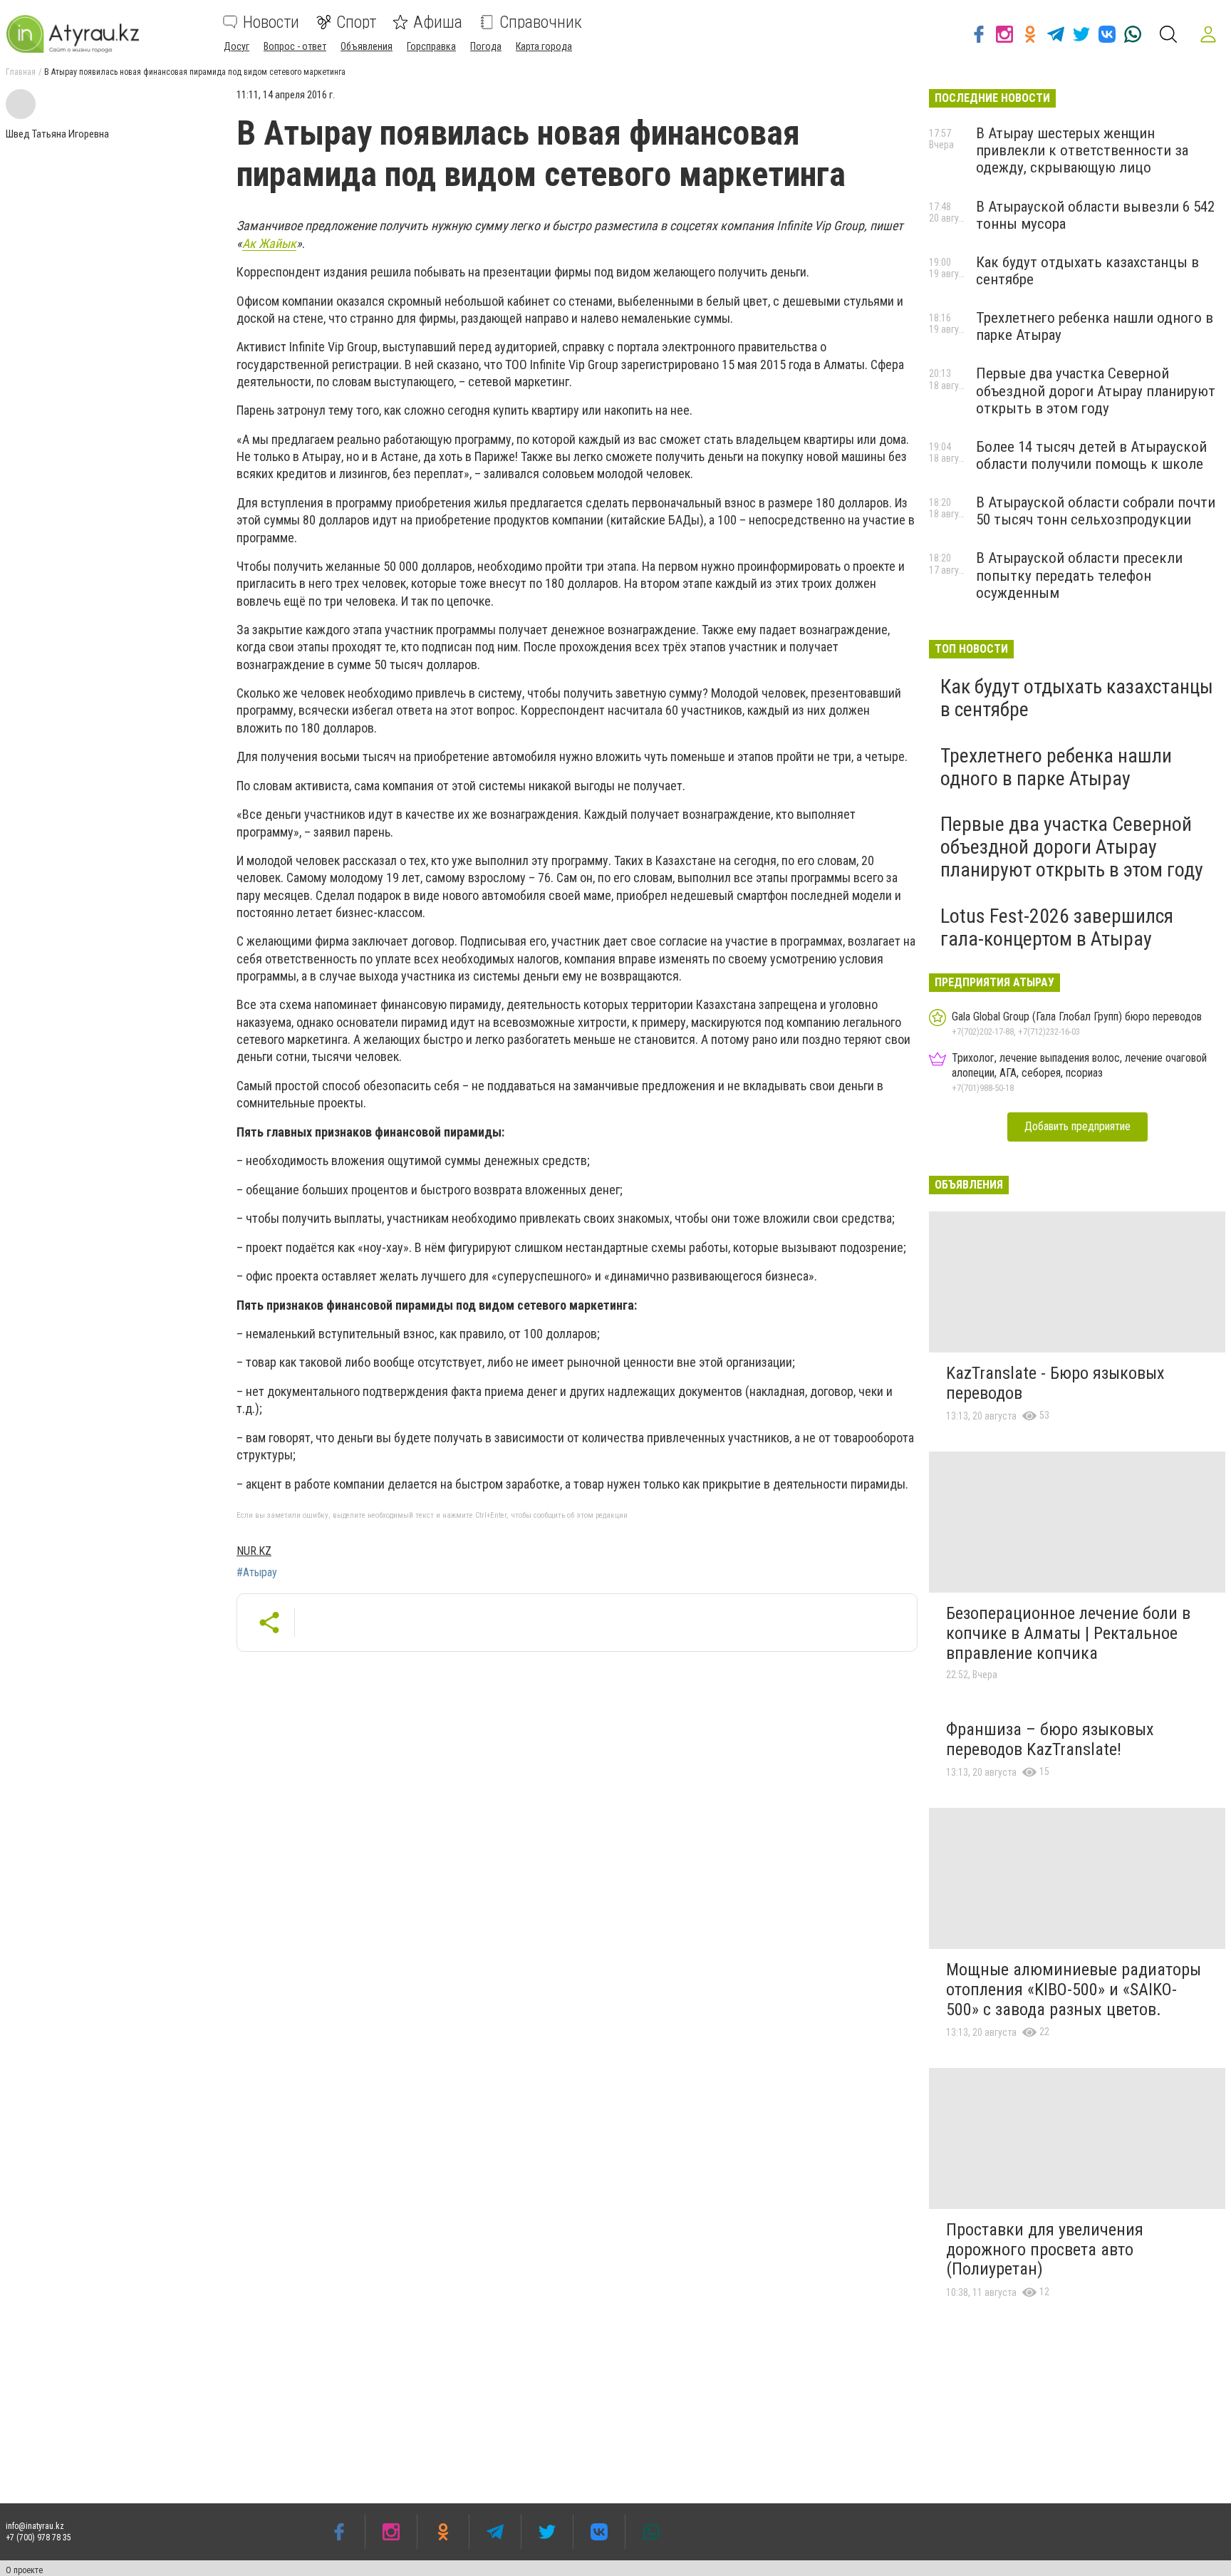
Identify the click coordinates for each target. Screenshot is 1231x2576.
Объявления (367, 46)
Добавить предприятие (1077, 1126)
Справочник (541, 22)
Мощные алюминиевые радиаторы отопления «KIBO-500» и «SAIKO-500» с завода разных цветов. (1074, 1989)
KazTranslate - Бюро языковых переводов (1055, 1383)
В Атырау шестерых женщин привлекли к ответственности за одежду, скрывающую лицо (1082, 150)
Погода (486, 46)
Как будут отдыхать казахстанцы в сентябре (1077, 698)
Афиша (438, 22)
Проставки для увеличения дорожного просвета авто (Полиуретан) (1045, 2249)
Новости (271, 22)
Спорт (356, 22)
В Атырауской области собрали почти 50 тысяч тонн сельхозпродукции (1096, 511)
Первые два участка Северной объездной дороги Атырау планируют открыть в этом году (1096, 390)
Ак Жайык (269, 243)
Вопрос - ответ (295, 46)
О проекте (24, 2570)
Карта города (544, 46)
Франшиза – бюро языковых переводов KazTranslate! (1050, 1739)
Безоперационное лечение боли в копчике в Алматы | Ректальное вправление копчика (1068, 1633)
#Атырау (257, 1573)
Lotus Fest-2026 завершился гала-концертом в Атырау (1057, 927)
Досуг (237, 46)
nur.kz (254, 1551)
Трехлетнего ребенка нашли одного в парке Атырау (1056, 767)
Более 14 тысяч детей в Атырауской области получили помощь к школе (1091, 455)
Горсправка (431, 46)
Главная (21, 72)
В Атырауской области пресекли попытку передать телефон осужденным (1079, 575)
